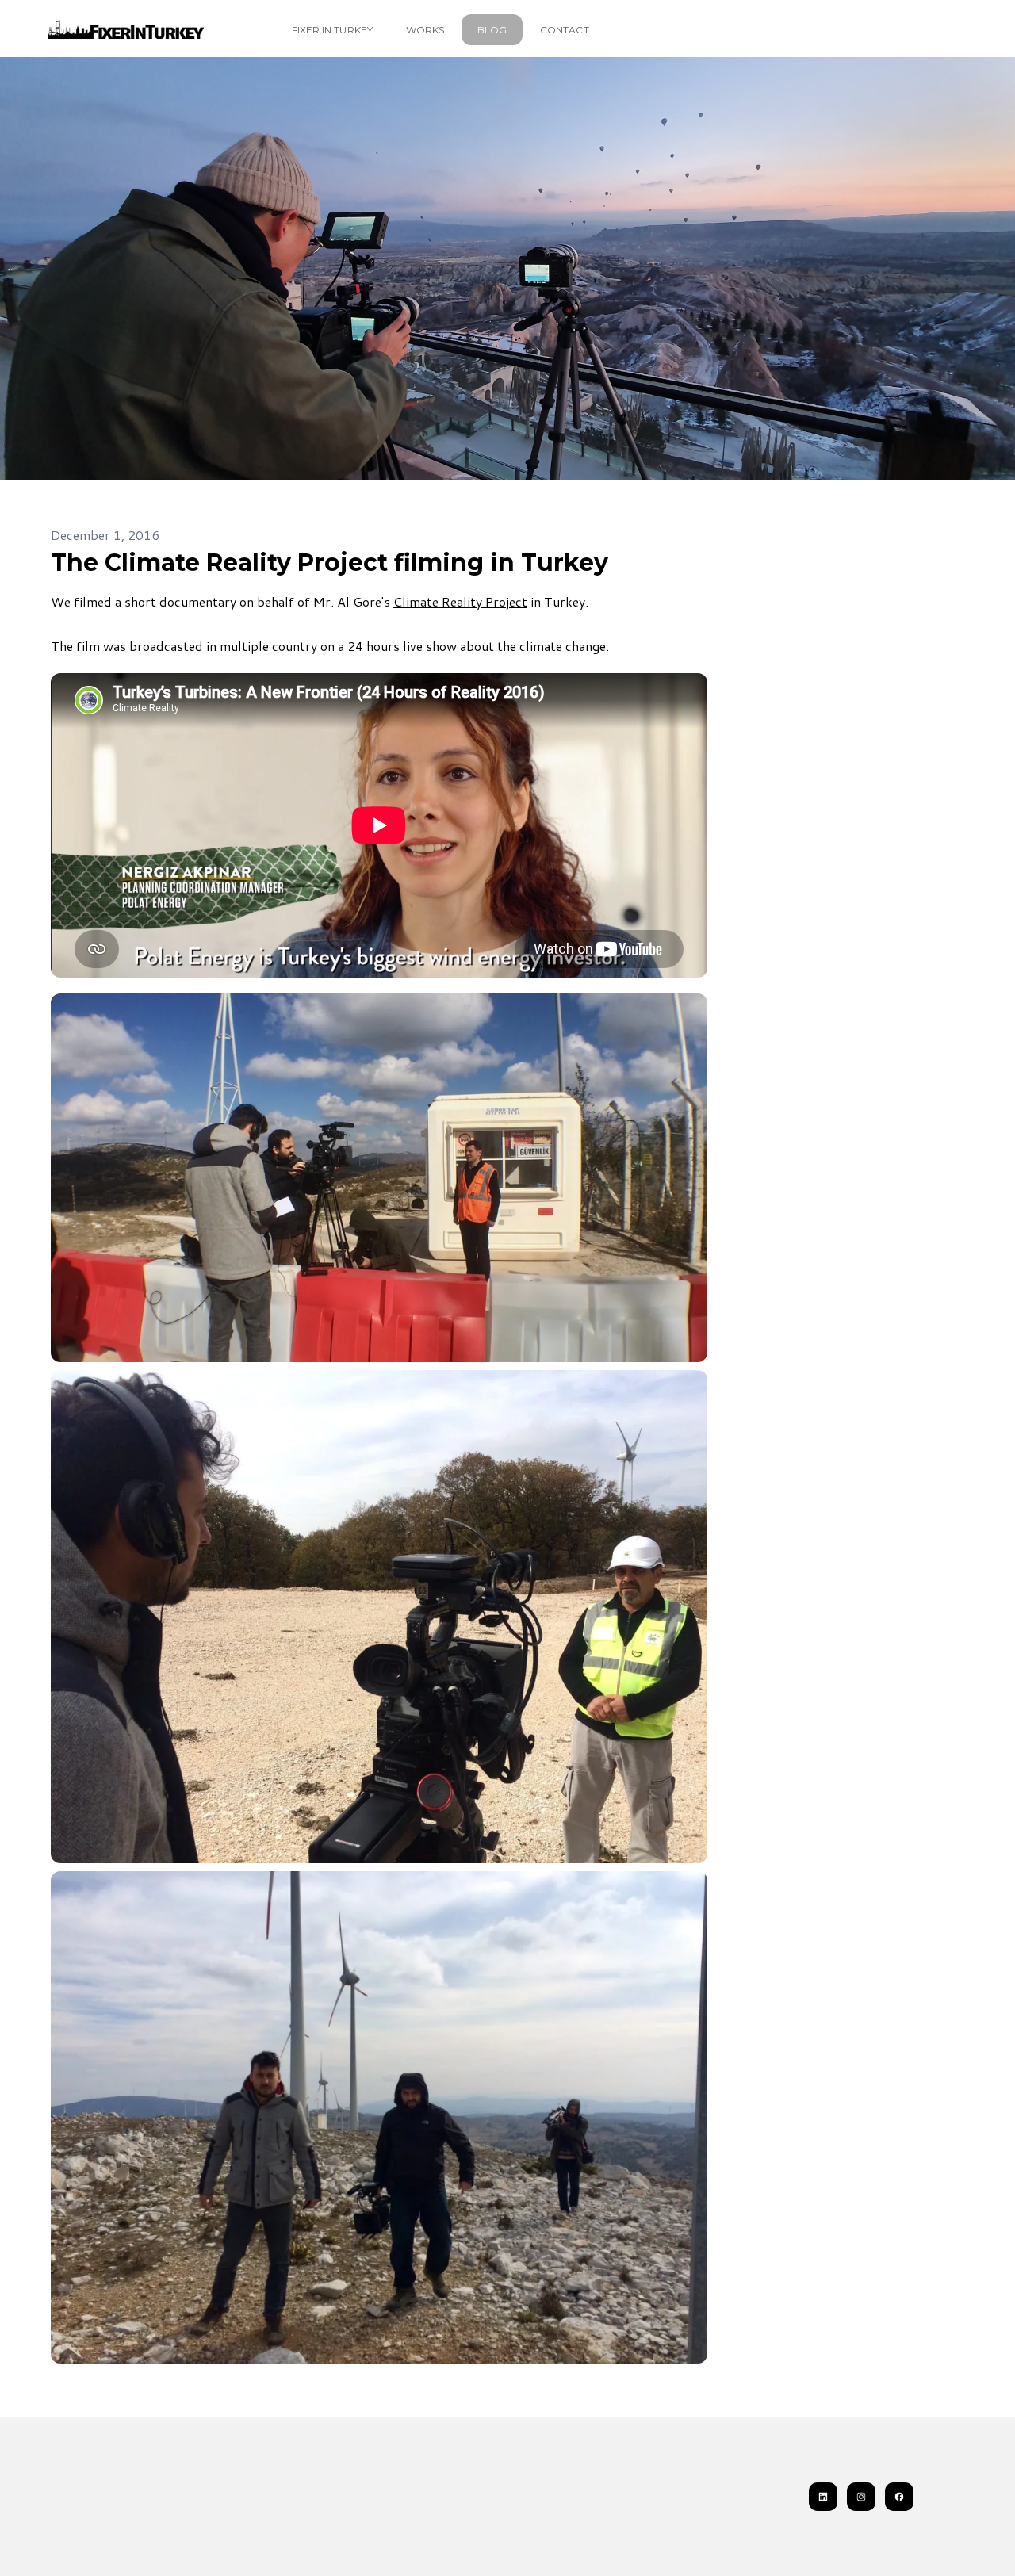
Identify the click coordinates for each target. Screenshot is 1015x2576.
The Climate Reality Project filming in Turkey (329, 563)
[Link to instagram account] (861, 2497)
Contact (564, 30)
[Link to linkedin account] (823, 2497)
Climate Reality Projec (458, 601)
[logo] (127, 29)
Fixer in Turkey (332, 30)
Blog (492, 30)
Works (425, 30)
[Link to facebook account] (899, 2497)
